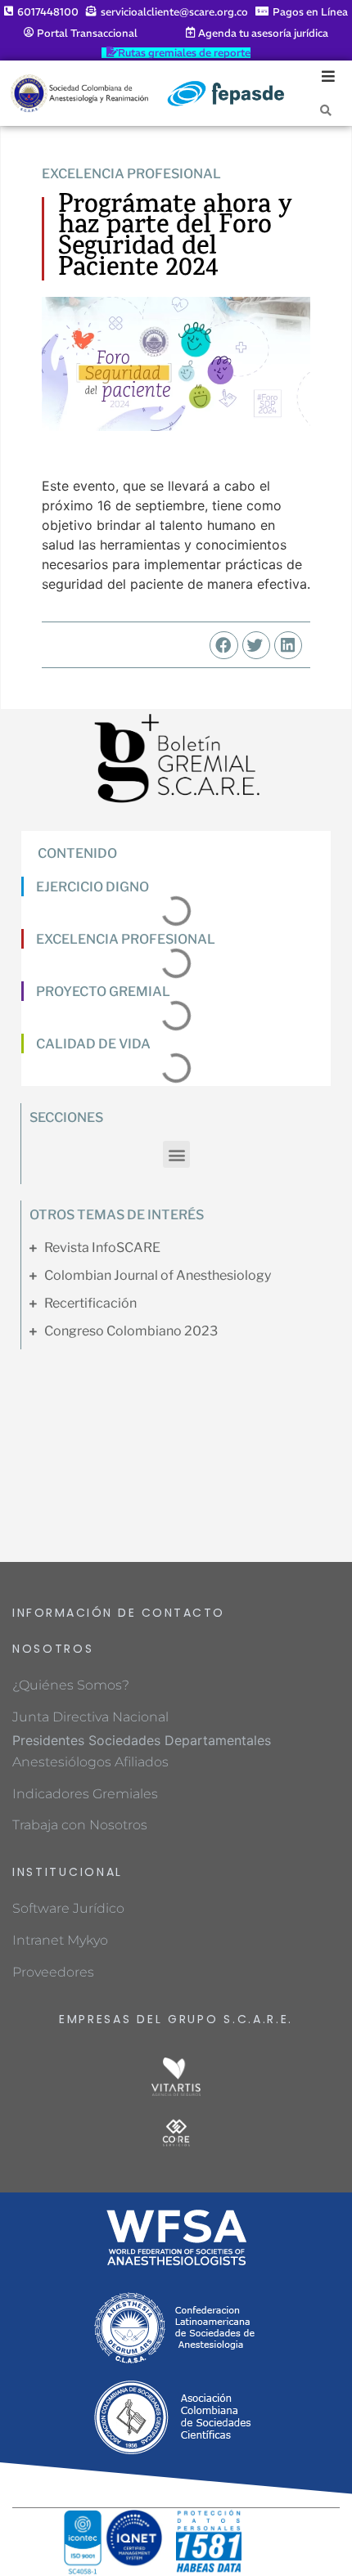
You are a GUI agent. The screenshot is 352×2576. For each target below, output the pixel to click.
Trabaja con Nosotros (80, 1825)
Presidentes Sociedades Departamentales (142, 1740)
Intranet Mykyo (60, 1940)
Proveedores (53, 1972)
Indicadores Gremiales (85, 1794)
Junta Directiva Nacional (90, 1717)
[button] (223, 645)
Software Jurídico (68, 1908)
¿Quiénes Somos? (71, 1685)
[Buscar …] (326, 110)
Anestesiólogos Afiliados (90, 1762)
